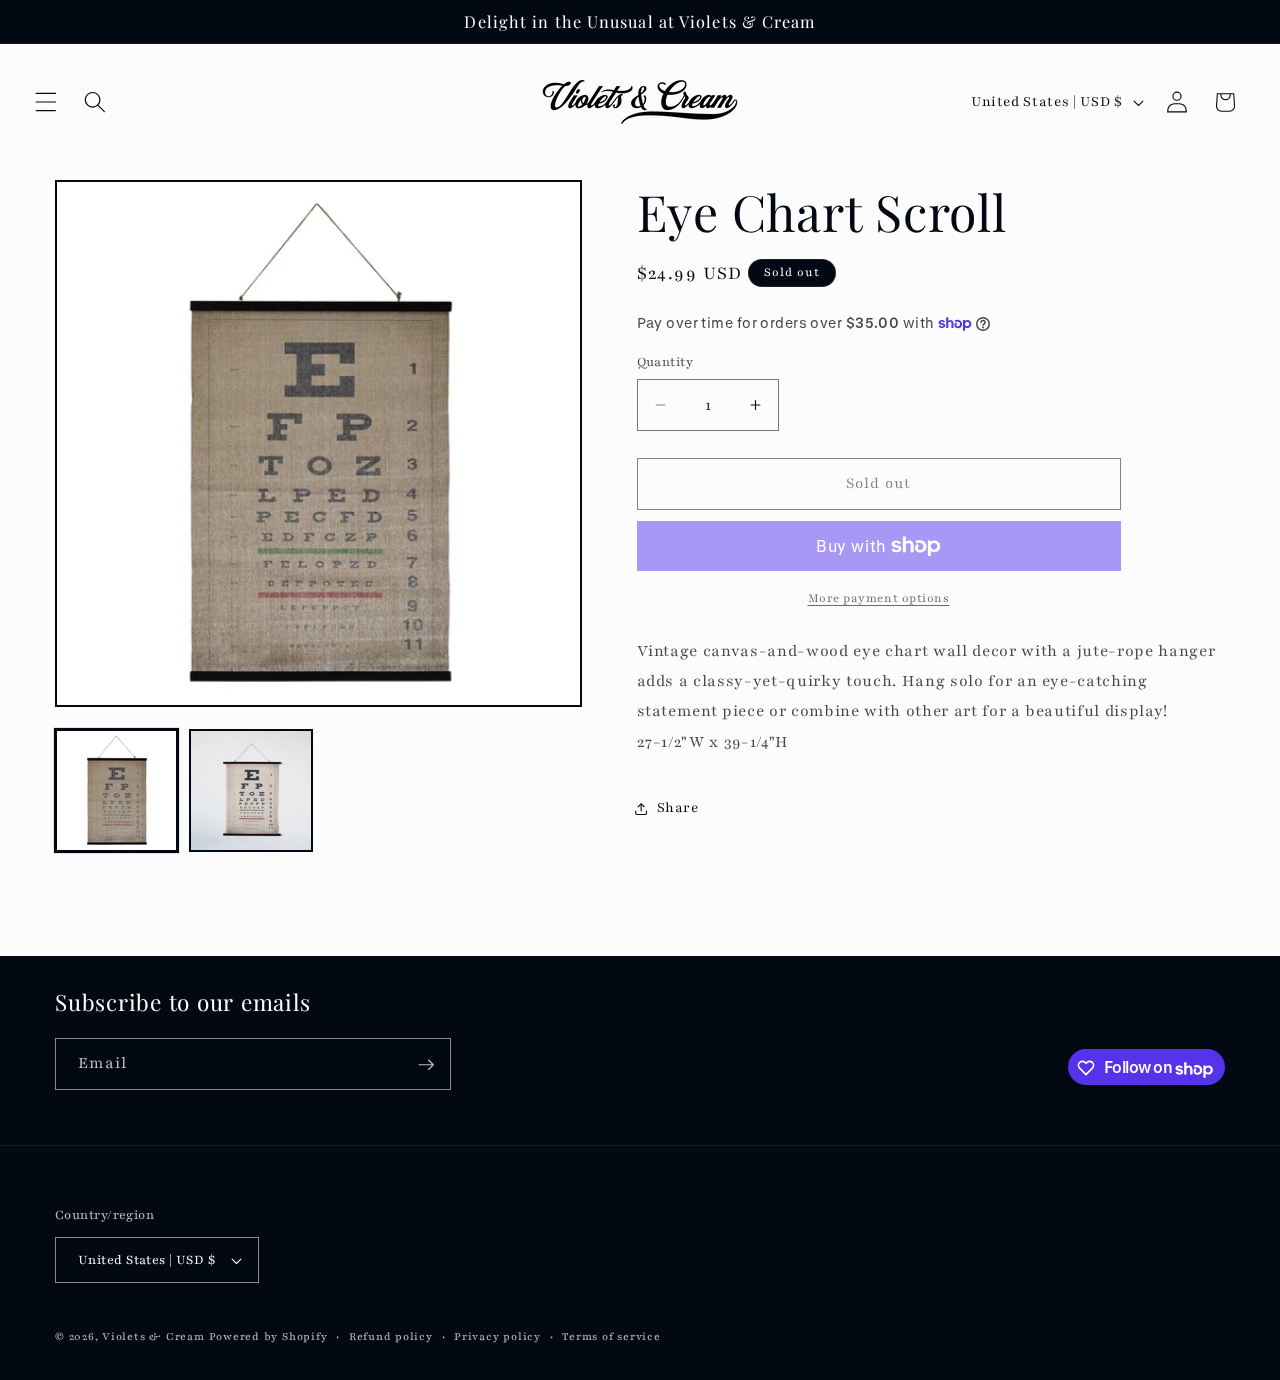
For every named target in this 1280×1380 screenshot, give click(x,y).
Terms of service (611, 1336)
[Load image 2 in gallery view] (250, 790)
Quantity (665, 361)
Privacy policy (497, 1336)
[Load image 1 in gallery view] (116, 790)
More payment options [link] (879, 598)
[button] (46, 102)
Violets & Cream (153, 1336)
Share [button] (678, 808)
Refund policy (391, 1336)
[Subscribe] (426, 1065)
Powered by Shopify (268, 1336)
